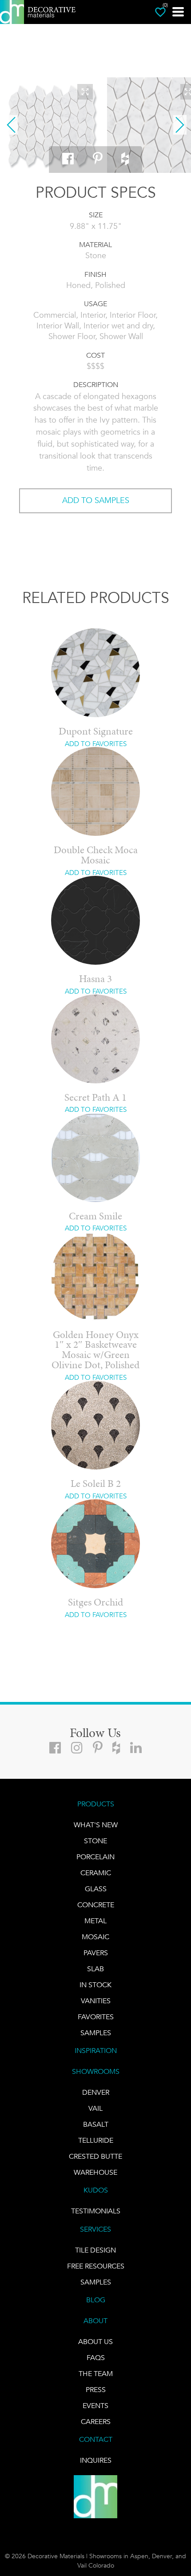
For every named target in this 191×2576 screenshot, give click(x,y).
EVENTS (95, 2406)
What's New (96, 1825)
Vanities (96, 2001)
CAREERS (96, 2422)
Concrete (96, 1905)
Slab (95, 1969)
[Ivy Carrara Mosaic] (52, 125)
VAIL (95, 2108)
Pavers (96, 1953)
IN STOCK (95, 1985)
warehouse (95, 2172)
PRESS (96, 2390)
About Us (95, 2342)
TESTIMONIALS (96, 2211)
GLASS (96, 1889)
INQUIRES (96, 2460)
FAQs (96, 2358)
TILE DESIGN (95, 2250)
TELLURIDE (96, 2140)
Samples (96, 2033)
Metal (95, 1921)
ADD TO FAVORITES (96, 744)
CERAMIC (96, 1873)
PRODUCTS (96, 1804)
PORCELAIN (95, 1857)
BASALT (96, 2124)
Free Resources (96, 2266)
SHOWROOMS (96, 2071)
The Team (96, 2374)
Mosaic (95, 1937)
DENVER (96, 2092)
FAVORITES (96, 2017)
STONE (95, 1841)
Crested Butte (95, 2156)
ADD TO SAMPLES (96, 500)
